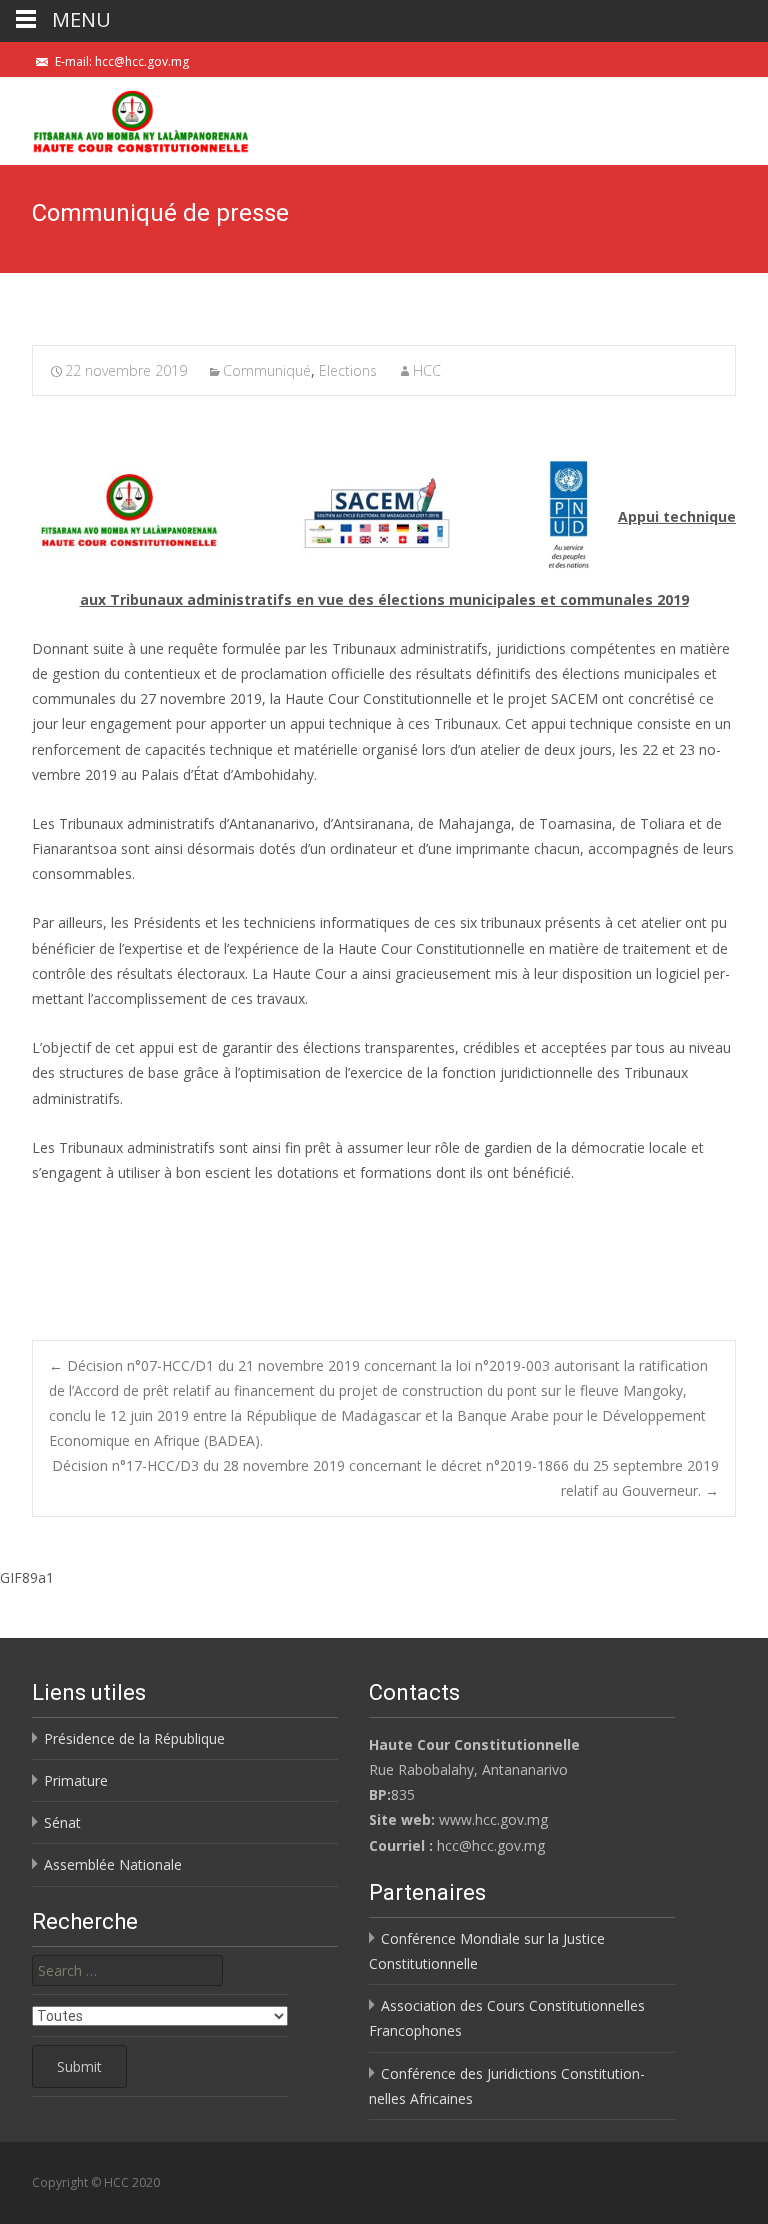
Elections (348, 370)
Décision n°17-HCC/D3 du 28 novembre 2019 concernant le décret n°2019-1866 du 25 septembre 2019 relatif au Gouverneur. (385, 1478)
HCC (427, 370)
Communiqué (267, 370)
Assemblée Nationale (113, 1864)
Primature (76, 1780)
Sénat (62, 1822)
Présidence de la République (134, 1738)
